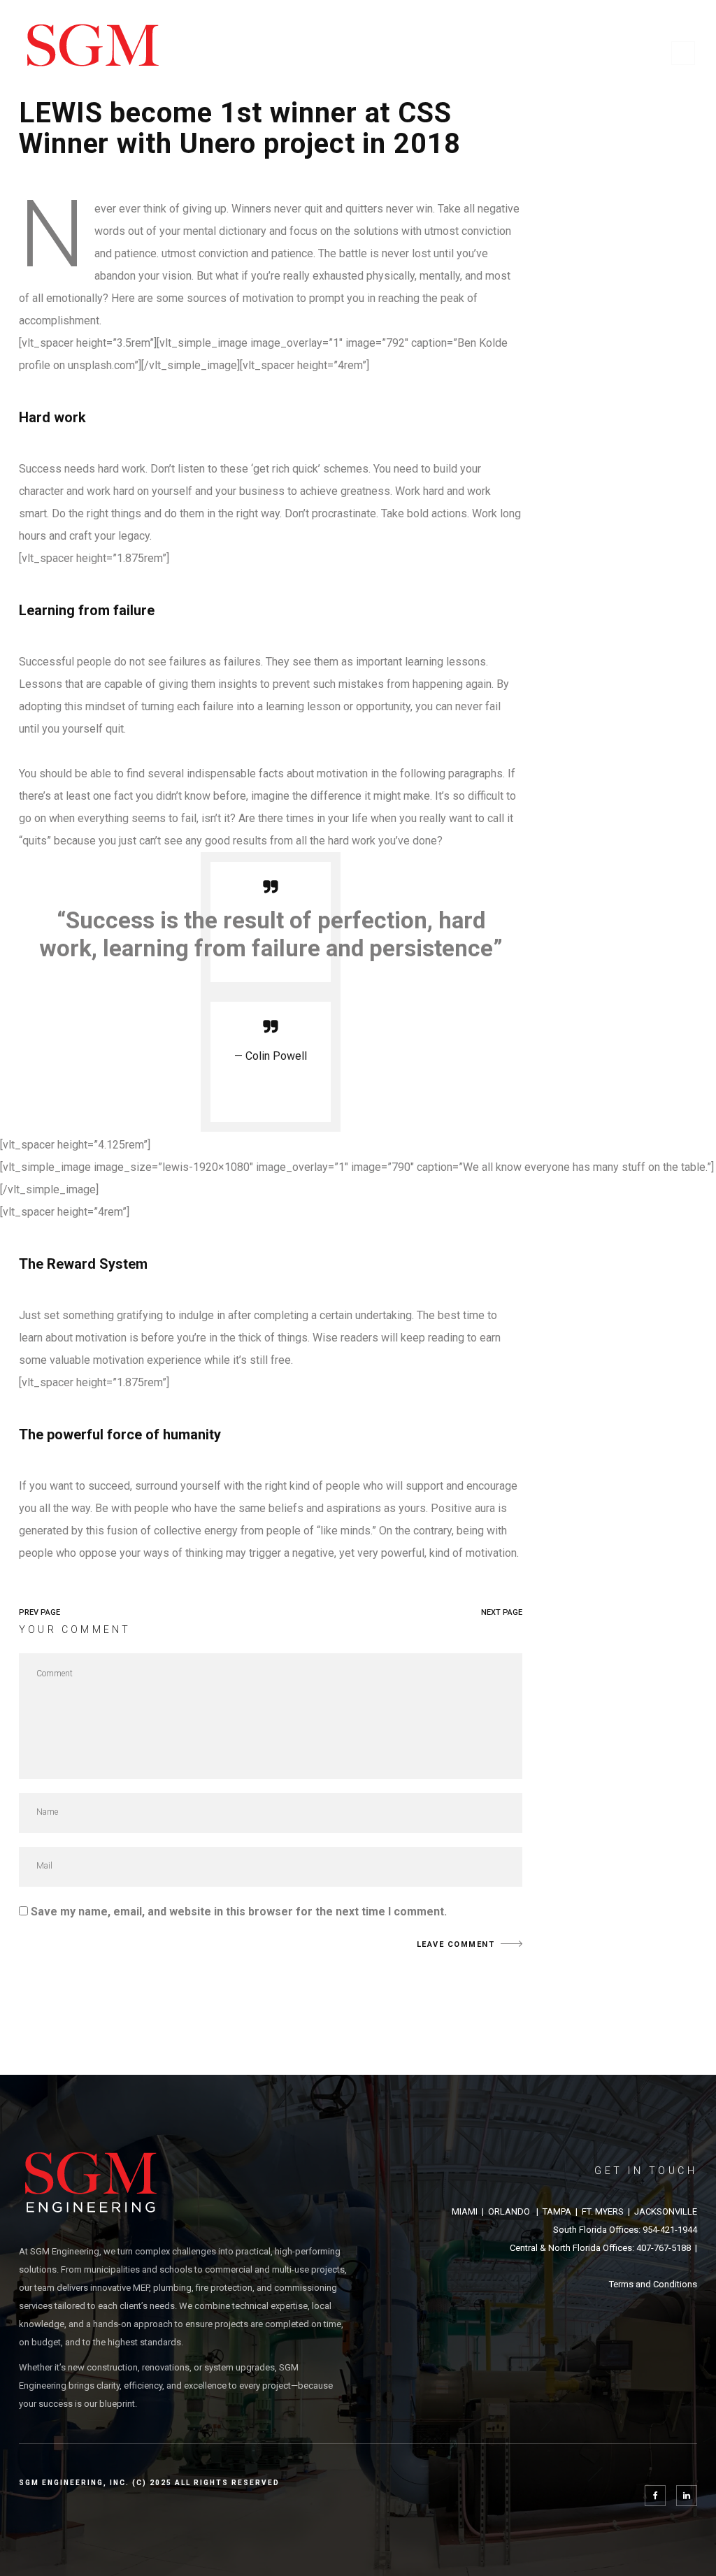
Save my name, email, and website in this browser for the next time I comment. (239, 1912)
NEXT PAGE (502, 1612)
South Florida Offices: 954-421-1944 (625, 2230)
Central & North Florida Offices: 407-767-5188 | (603, 2248)
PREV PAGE (40, 1612)
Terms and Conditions (653, 2284)
